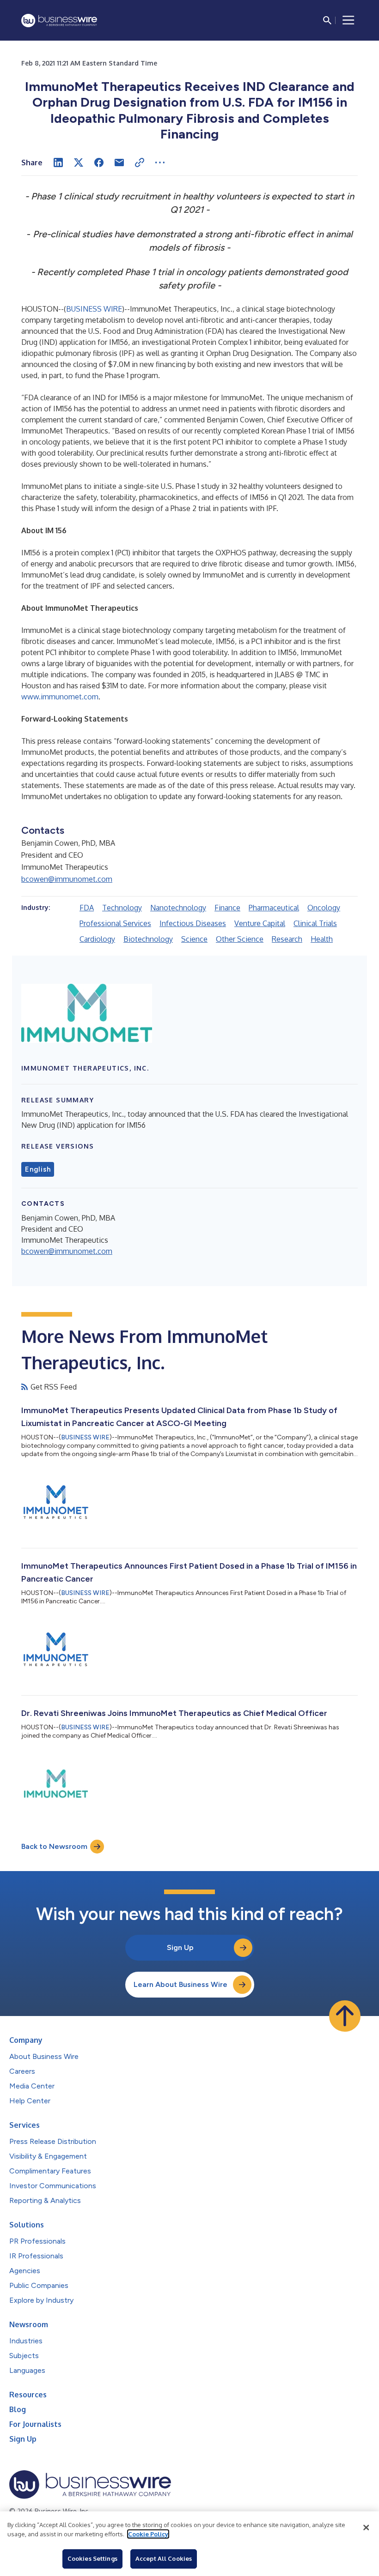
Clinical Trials (315, 923)
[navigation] (348, 20)
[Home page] (59, 21)
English (38, 1169)
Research (287, 939)
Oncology (324, 908)
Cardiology (97, 939)
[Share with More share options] (160, 163)
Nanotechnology (178, 908)
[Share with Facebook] (99, 163)
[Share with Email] (119, 163)
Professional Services (115, 923)
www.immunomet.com (60, 697)
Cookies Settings (92, 2558)
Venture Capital (260, 923)
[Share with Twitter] (79, 163)
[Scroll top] (345, 2016)
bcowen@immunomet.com (67, 879)
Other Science (240, 939)
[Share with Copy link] (140, 163)
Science (194, 939)
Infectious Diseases (193, 923)
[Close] (366, 2528)
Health (322, 939)
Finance (227, 908)
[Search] (327, 20)
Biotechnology (148, 939)
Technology (122, 908)
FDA (87, 908)
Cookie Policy (148, 2534)
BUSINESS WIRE (94, 309)
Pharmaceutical (274, 908)
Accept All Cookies (164, 2558)
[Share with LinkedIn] (58, 163)
